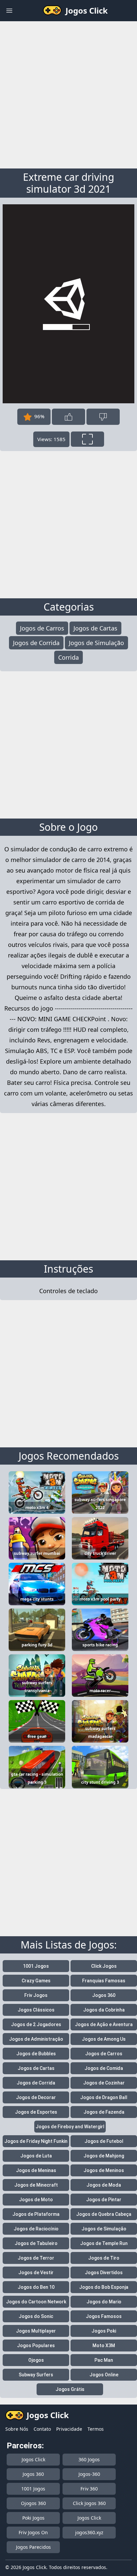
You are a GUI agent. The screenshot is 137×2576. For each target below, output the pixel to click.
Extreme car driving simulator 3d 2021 (68, 183)
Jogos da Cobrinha (104, 2010)
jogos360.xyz (89, 2532)
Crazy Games (36, 1981)
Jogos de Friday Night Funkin (36, 2141)
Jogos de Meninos (104, 2170)
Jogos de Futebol (104, 2141)
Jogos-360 (89, 2474)
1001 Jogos (36, 1966)
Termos (96, 2429)
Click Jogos (104, 1966)
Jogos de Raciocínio (36, 2229)
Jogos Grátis (70, 2389)
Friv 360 (89, 2489)
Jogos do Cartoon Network (36, 2302)
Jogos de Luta (36, 2156)
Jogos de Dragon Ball (104, 2097)
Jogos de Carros (42, 628)
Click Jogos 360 (89, 2503)
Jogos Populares (36, 2345)
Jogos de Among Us (104, 2039)
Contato (42, 2429)
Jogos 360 (104, 1995)
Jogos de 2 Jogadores (36, 2024)
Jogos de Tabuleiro (36, 2243)
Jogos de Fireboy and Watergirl (70, 2127)
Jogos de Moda (104, 2185)
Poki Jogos (33, 2518)
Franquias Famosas (104, 1981)
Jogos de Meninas (36, 2170)
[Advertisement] (68, 94)
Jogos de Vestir (36, 2273)
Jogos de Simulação (96, 643)
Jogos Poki (104, 2331)
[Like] (68, 417)
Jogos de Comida (104, 2068)
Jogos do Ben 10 (36, 2287)
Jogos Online (104, 2375)
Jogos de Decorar (36, 2097)
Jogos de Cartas (95, 628)
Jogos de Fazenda (104, 2112)
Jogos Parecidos (33, 2547)
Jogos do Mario (104, 2302)
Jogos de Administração (36, 2039)
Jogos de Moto (36, 2200)
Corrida (68, 657)
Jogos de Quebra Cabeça (104, 2214)
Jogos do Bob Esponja (104, 2287)
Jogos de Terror (36, 2258)
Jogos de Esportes (36, 2112)
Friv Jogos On (33, 2532)
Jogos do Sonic (36, 2316)
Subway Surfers (36, 2375)
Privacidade (69, 2429)
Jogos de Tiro (104, 2258)
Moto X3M (104, 2345)
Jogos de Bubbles (36, 2054)
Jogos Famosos (104, 2316)
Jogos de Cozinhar (104, 2083)
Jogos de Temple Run (104, 2243)
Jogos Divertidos (104, 2273)
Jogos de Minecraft (36, 2185)
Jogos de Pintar (104, 2200)
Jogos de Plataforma (36, 2214)
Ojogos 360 (33, 2503)
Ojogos (36, 2360)
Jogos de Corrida (36, 643)
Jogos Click (33, 2459)
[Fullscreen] (87, 439)
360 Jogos (89, 2459)
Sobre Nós (17, 2429)
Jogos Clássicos (36, 2010)
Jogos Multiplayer (36, 2331)
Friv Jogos (36, 1995)
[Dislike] (103, 417)
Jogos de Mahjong (104, 2156)
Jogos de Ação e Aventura (104, 2024)
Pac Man (104, 2360)
